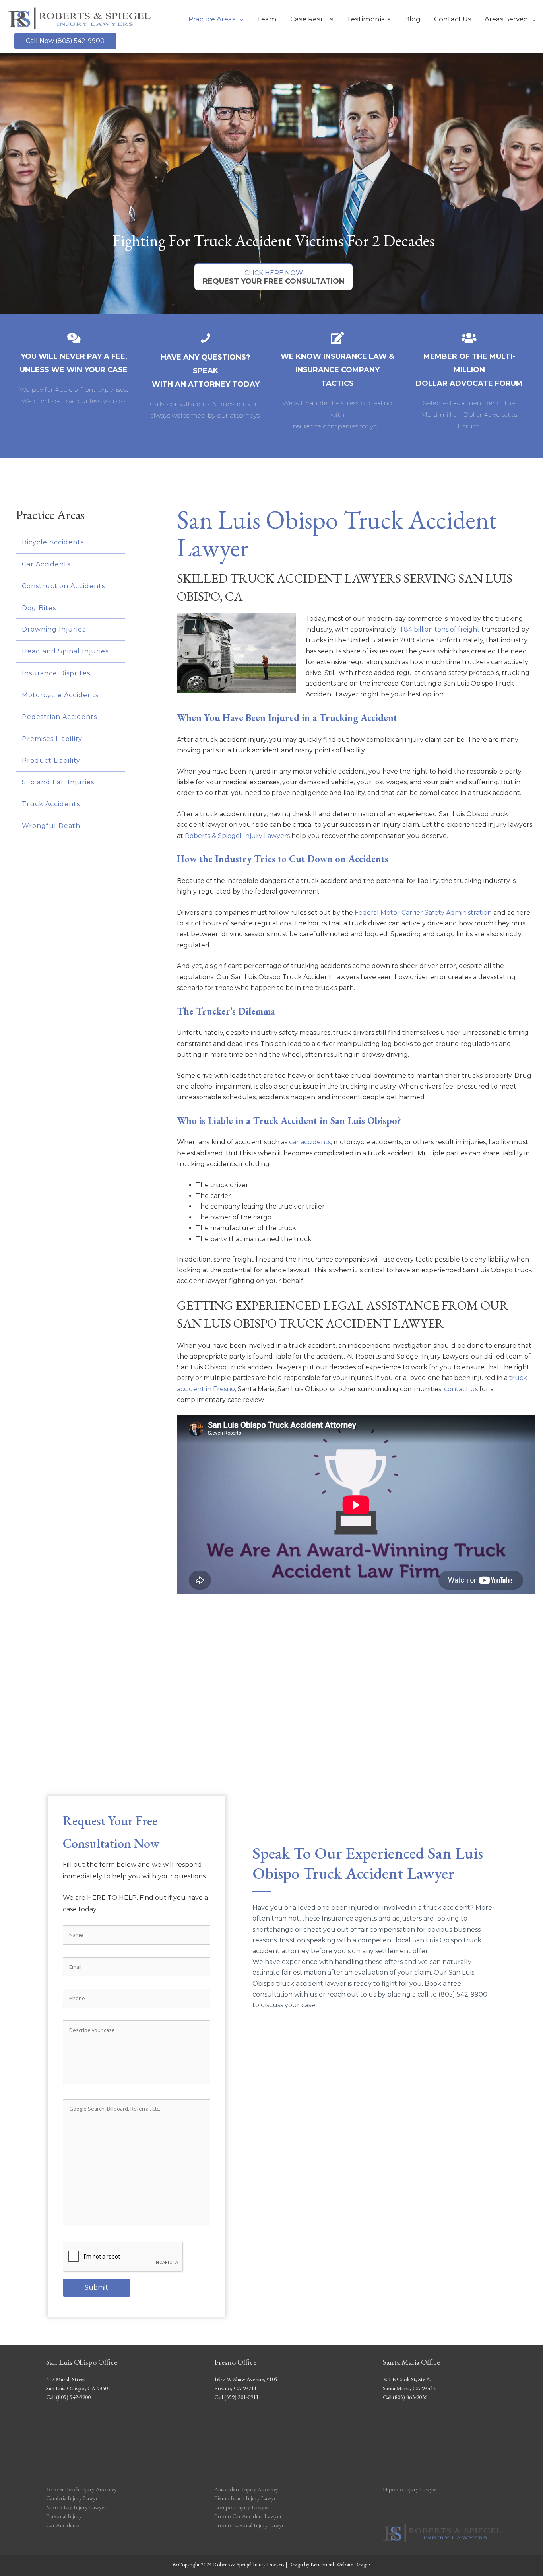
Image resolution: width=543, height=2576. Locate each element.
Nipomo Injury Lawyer (410, 2489)
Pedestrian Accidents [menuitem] (59, 717)
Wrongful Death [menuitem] (51, 826)
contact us (461, 1389)
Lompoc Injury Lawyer (242, 2507)
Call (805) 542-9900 (68, 2397)
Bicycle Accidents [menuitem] (53, 542)
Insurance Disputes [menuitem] (56, 673)
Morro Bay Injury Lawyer (76, 2507)
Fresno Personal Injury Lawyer (250, 2525)
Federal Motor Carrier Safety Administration (423, 913)
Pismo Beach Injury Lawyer (246, 2498)
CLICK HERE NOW (274, 277)
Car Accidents (63, 2525)
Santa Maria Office (411, 2362)
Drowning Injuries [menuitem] (54, 629)
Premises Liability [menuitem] (52, 739)
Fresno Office (235, 2362)
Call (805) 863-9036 (405, 2397)
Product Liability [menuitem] (51, 761)
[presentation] (123, 2257)
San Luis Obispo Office (82, 2362)
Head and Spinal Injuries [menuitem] (65, 651)
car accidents (310, 1142)
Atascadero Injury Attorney (246, 2489)
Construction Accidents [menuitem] (63, 586)
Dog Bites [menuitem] (39, 608)
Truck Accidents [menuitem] (51, 804)
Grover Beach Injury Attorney (81, 2489)
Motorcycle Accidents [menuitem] (60, 695)
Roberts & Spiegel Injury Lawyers (237, 836)
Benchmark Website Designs (340, 2564)
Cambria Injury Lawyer (73, 2498)
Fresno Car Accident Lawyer (248, 2516)
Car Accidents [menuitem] (46, 564)
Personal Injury (64, 2516)
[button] (65, 41)
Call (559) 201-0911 (237, 2397)
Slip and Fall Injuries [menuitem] (58, 782)
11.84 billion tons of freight (439, 629)
